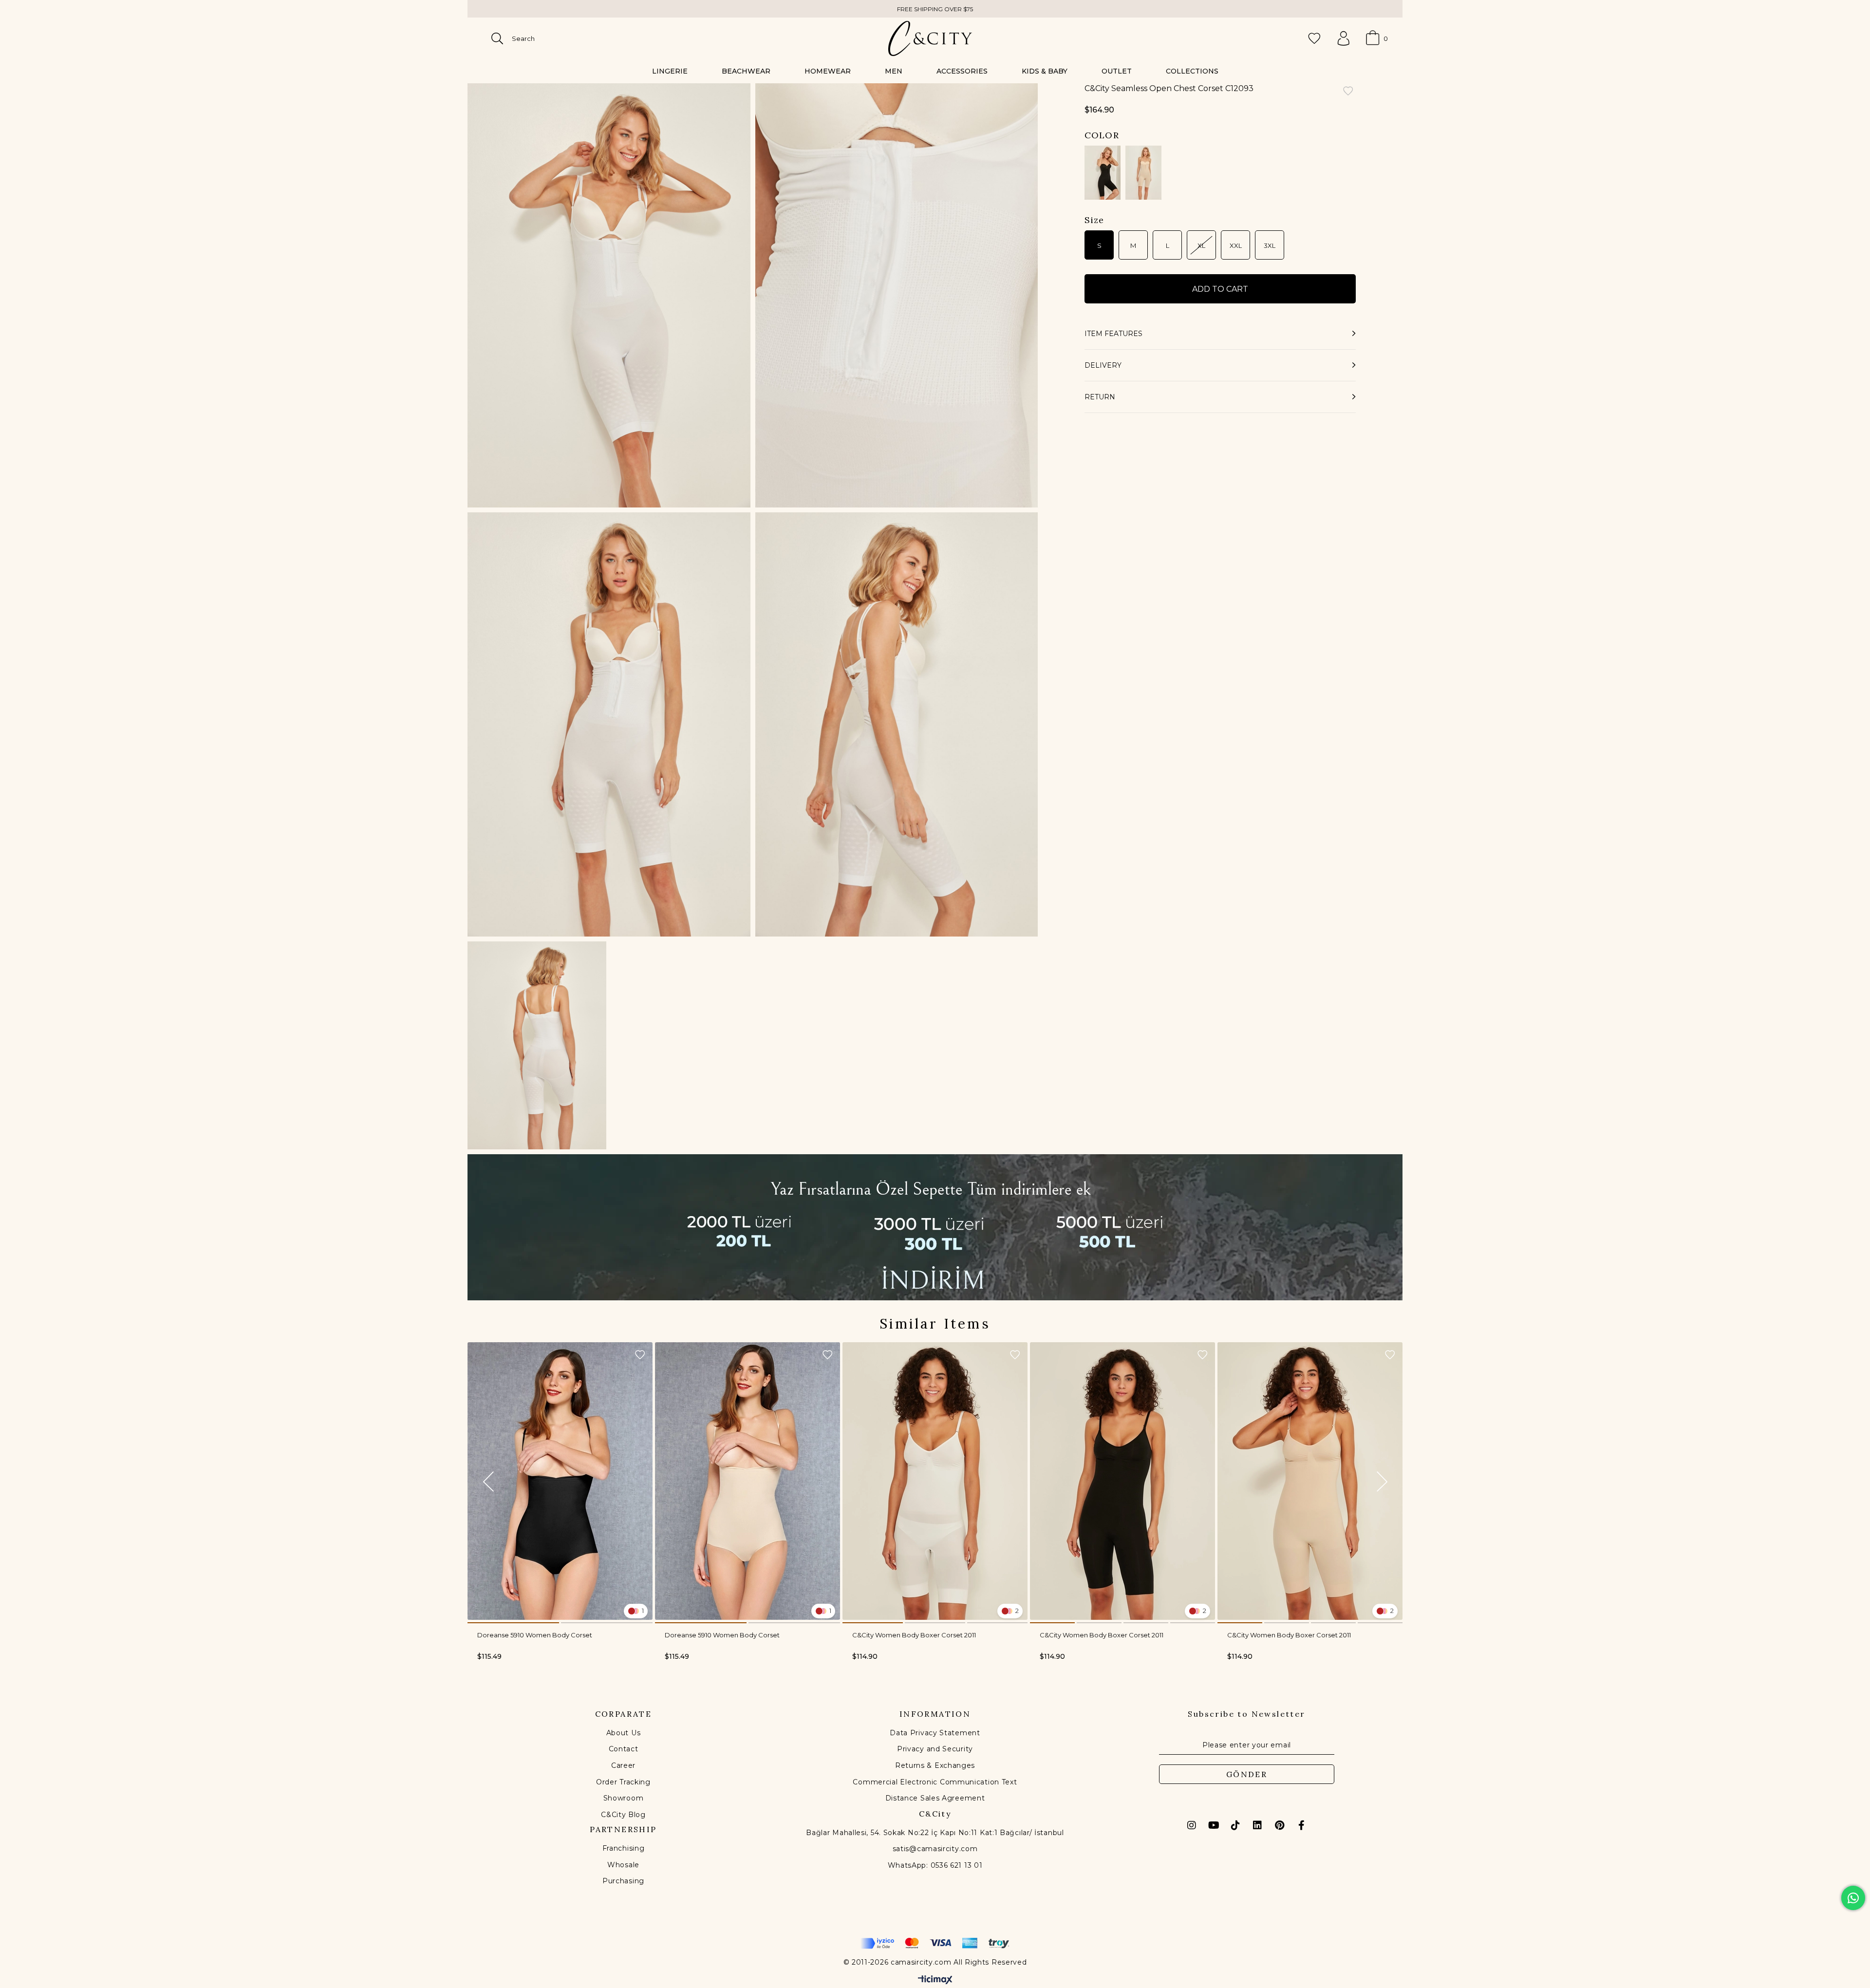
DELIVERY (1103, 365)
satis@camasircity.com (935, 1849)
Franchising (624, 1848)
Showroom (624, 1798)
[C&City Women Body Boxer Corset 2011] (935, 1481)
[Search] (497, 38)
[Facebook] (1301, 1825)
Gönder (1247, 1774)
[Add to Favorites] (1348, 92)
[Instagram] (1192, 1825)
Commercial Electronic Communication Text (935, 1782)
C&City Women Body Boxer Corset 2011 (914, 1635)
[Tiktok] (1235, 1825)
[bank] (935, 1943)
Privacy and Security (935, 1749)
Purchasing (623, 1881)
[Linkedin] (1257, 1825)
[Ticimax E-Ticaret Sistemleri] (935, 1980)
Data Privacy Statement (935, 1733)
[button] (513, 1623)
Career (623, 1765)
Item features (1113, 334)
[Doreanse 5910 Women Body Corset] (560, 1481)
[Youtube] (1214, 1825)
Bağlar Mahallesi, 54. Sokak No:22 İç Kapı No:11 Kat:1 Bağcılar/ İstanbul (935, 1833)
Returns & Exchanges (935, 1765)
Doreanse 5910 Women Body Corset (535, 1635)
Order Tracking (623, 1782)
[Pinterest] (1279, 1825)
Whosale (623, 1865)
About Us (624, 1733)
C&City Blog (623, 1815)
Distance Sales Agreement (935, 1798)
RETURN (1100, 397)
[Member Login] (1344, 38)
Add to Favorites (640, 1355)
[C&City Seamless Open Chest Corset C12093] (1103, 173)
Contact (624, 1749)
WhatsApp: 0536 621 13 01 (935, 1865)
